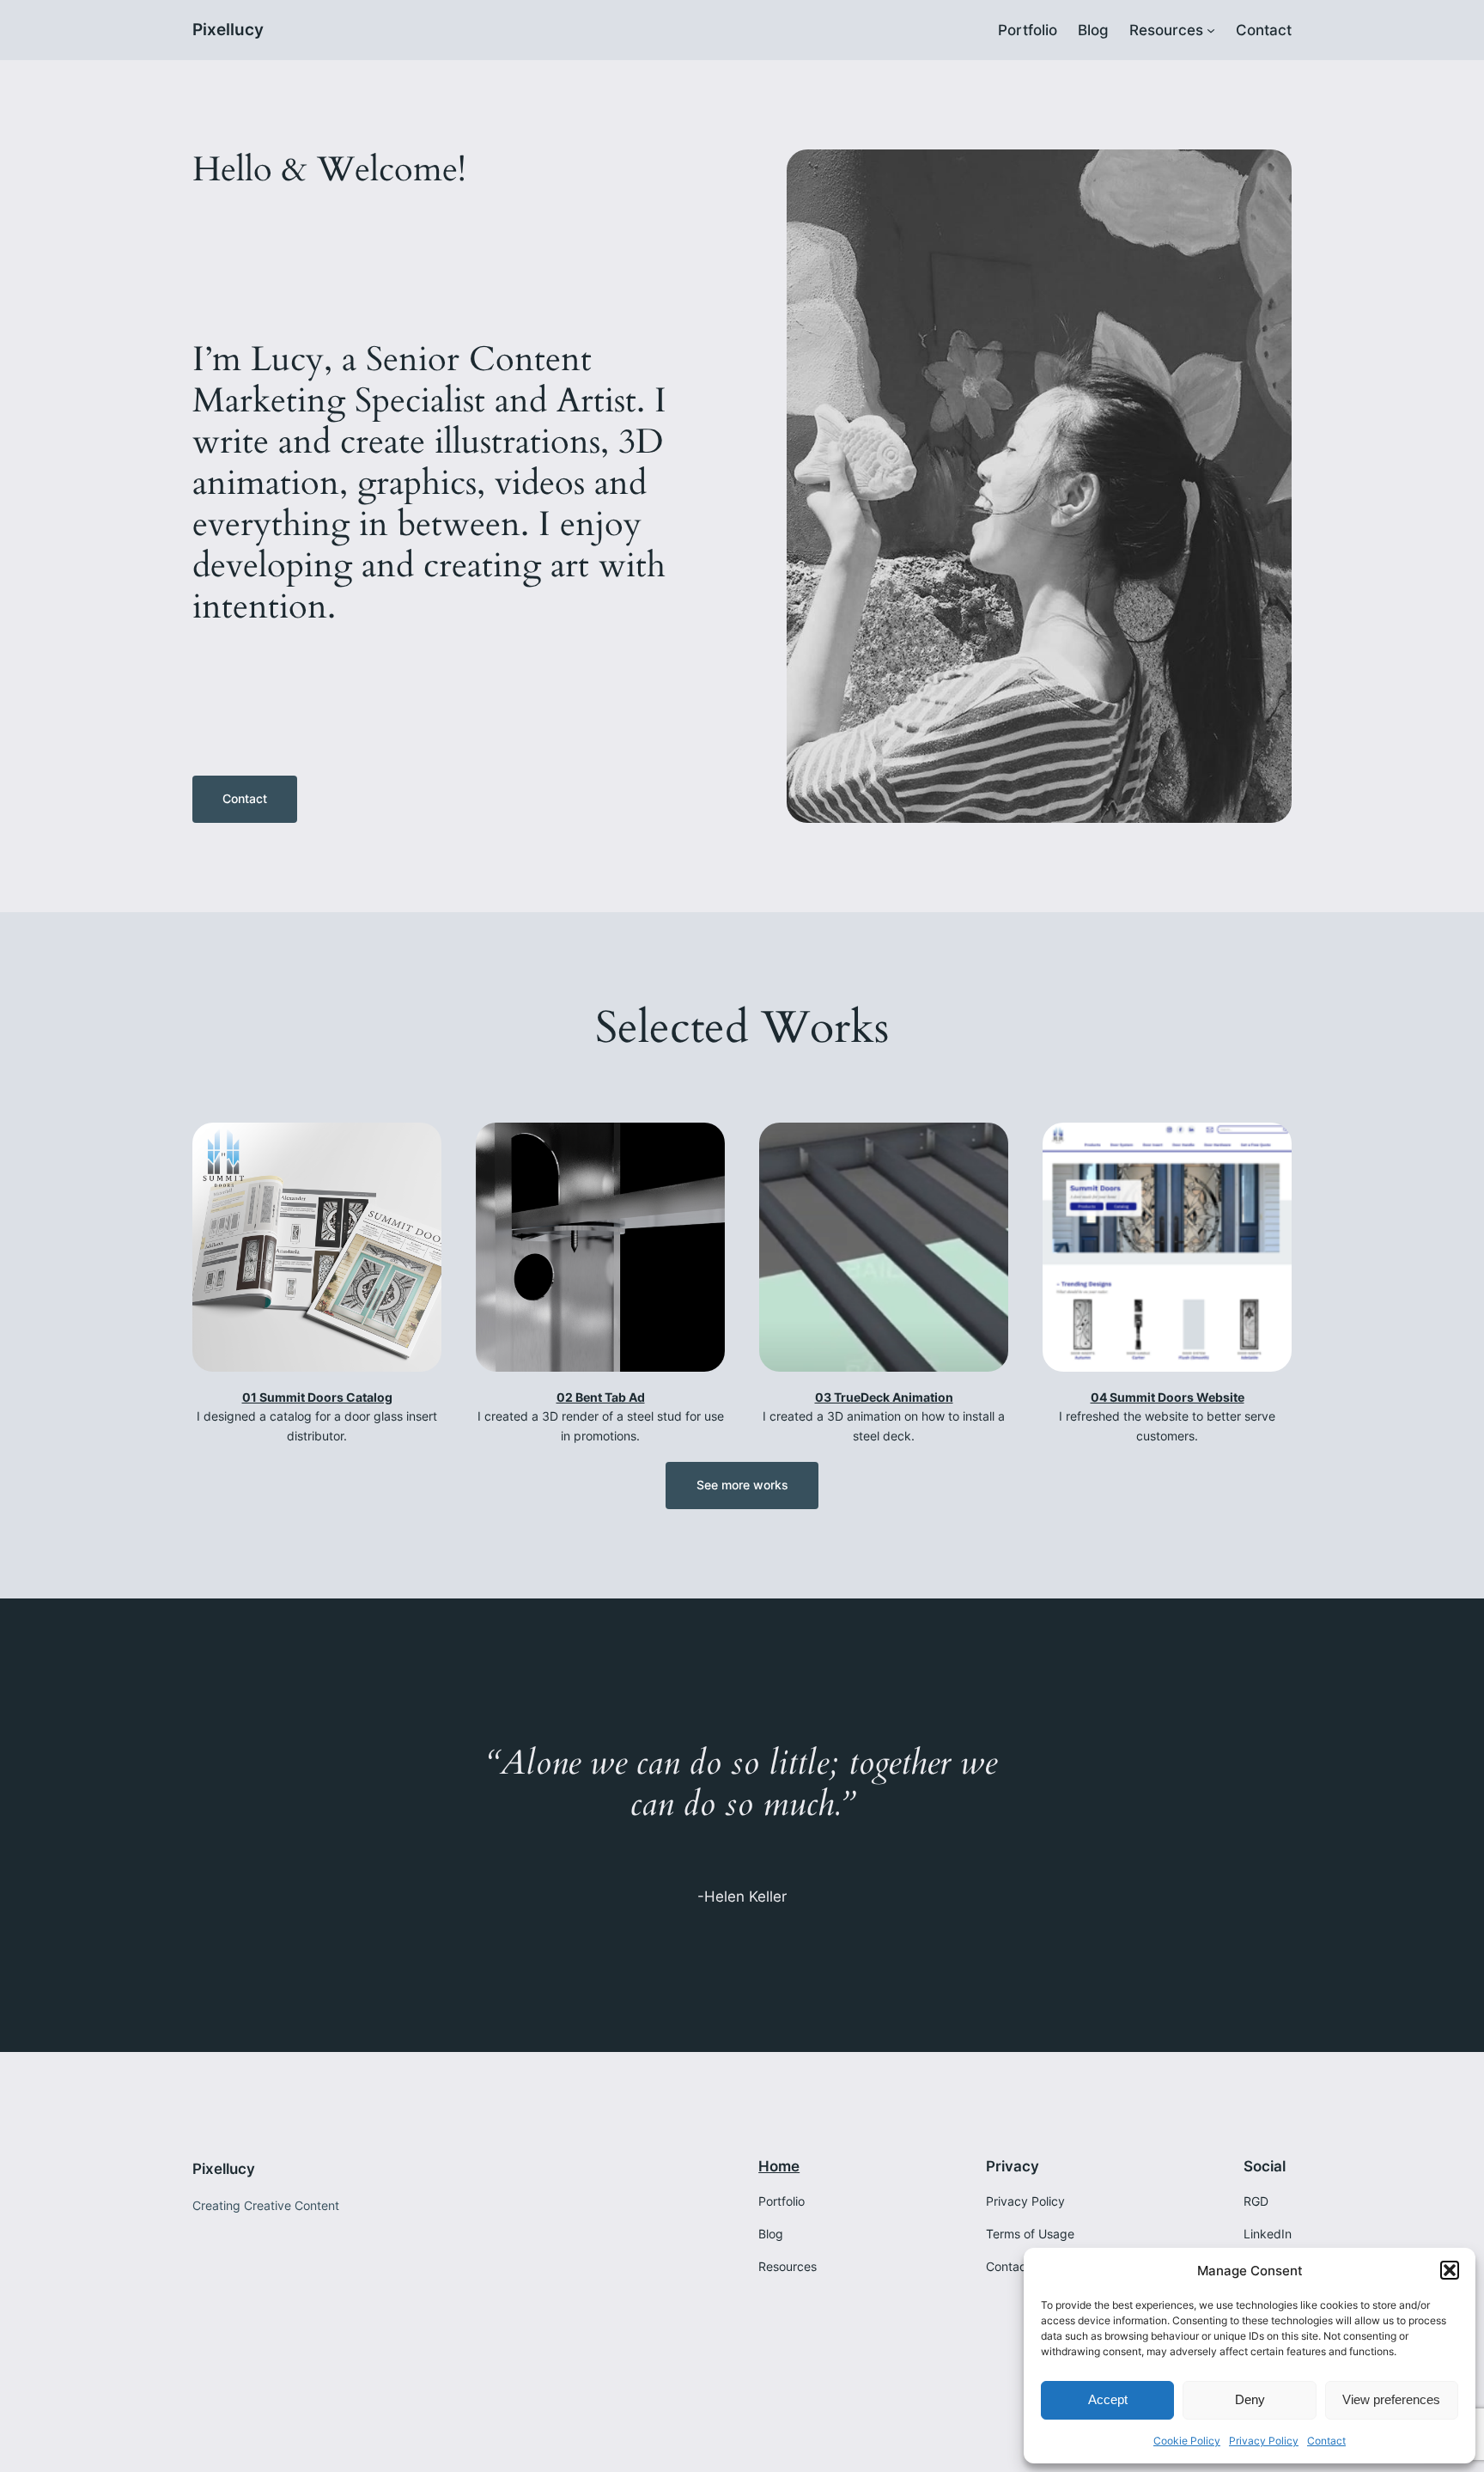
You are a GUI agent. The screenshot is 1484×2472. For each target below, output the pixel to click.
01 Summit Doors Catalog (317, 1397)
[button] (1450, 2270)
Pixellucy (228, 29)
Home (779, 2166)
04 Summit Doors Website (1168, 1397)
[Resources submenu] (1211, 30)
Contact (1326, 2441)
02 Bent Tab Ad (601, 1397)
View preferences (1391, 2399)
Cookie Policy (1187, 2441)
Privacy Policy (1264, 2441)
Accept (1108, 2399)
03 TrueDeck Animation (884, 1397)
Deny (1250, 2399)
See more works (742, 1485)
